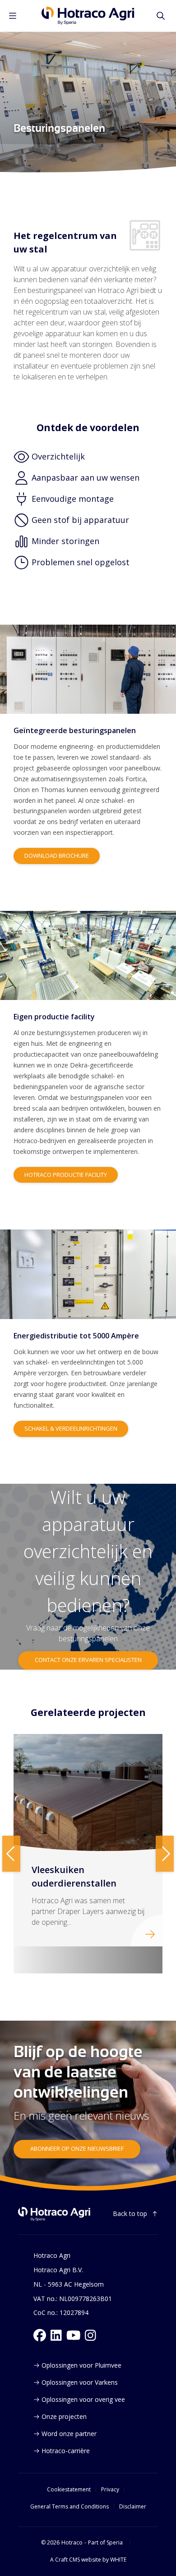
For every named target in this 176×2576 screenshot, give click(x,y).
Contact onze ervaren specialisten (88, 1660)
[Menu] (13, 16)
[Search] (161, 16)
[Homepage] (88, 16)
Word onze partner (69, 2434)
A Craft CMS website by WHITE (88, 2560)
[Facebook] (40, 2335)
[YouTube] (74, 2335)
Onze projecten (64, 2416)
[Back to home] (54, 2214)
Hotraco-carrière (66, 2451)
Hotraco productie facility (66, 1175)
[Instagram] (90, 2335)
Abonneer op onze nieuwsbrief (77, 2148)
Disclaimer (133, 2507)
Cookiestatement (69, 2490)
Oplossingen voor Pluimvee (81, 2365)
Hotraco (72, 2543)
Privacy (110, 2490)
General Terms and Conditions (69, 2507)
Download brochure (57, 856)
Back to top (130, 2213)
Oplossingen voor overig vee (83, 2399)
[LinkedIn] (56, 2335)
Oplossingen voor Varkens (80, 2382)
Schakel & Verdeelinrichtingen (71, 1428)
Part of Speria (105, 2543)
